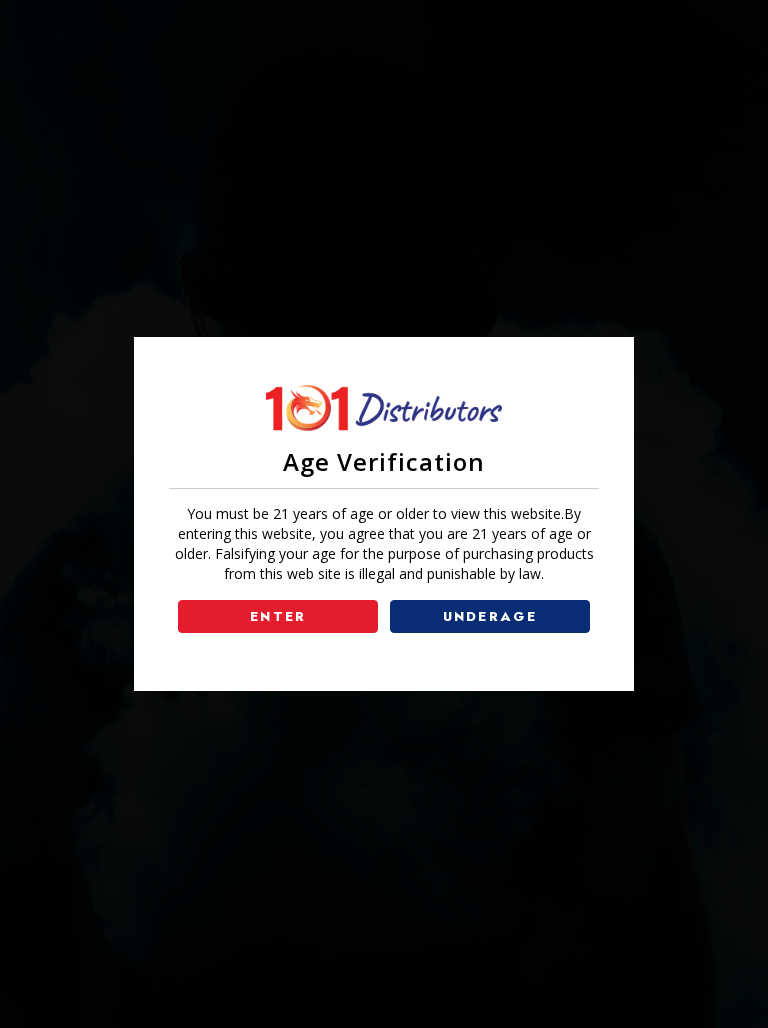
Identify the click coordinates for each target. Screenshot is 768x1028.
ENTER (278, 616)
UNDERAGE (490, 616)
